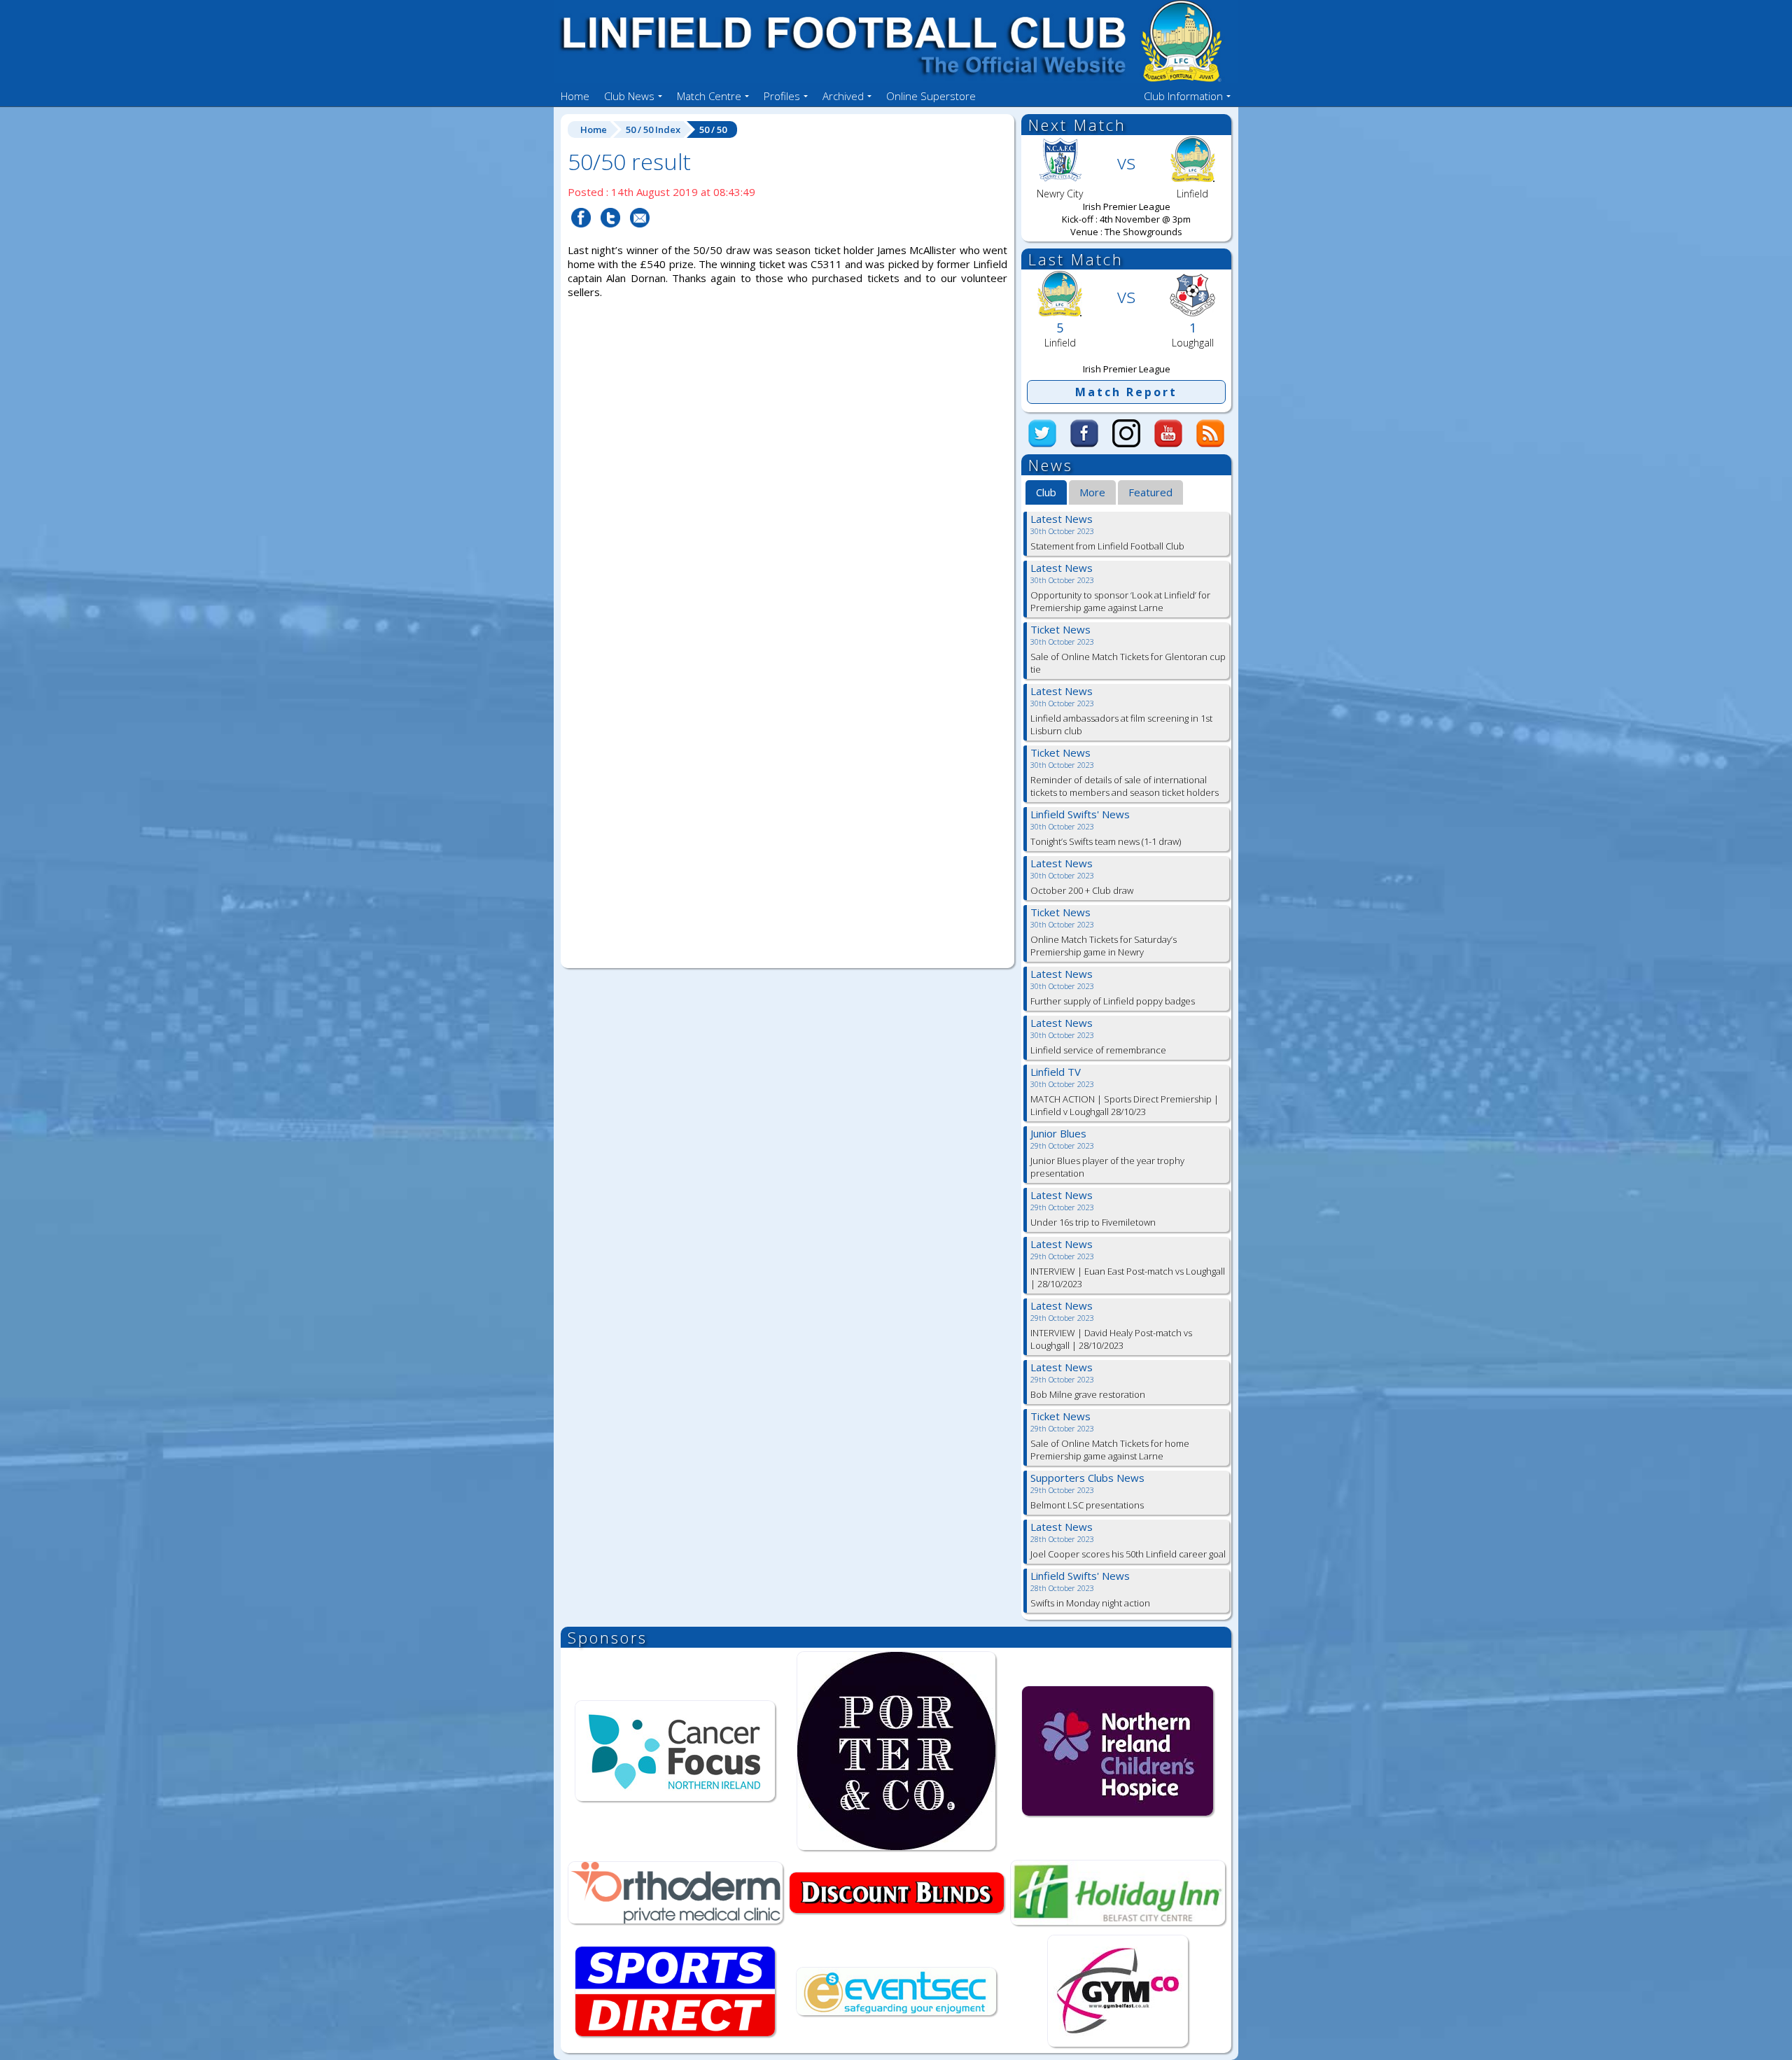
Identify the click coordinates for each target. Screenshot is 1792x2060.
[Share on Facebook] (581, 236)
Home (575, 96)
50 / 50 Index (653, 129)
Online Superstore (931, 96)
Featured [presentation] (1150, 492)
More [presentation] (1092, 492)
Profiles (782, 96)
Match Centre (709, 96)
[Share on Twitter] (610, 236)
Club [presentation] (1046, 492)
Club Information (1183, 96)
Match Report (1126, 392)
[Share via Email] (640, 236)
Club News (629, 96)
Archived (843, 96)
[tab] (1046, 493)
